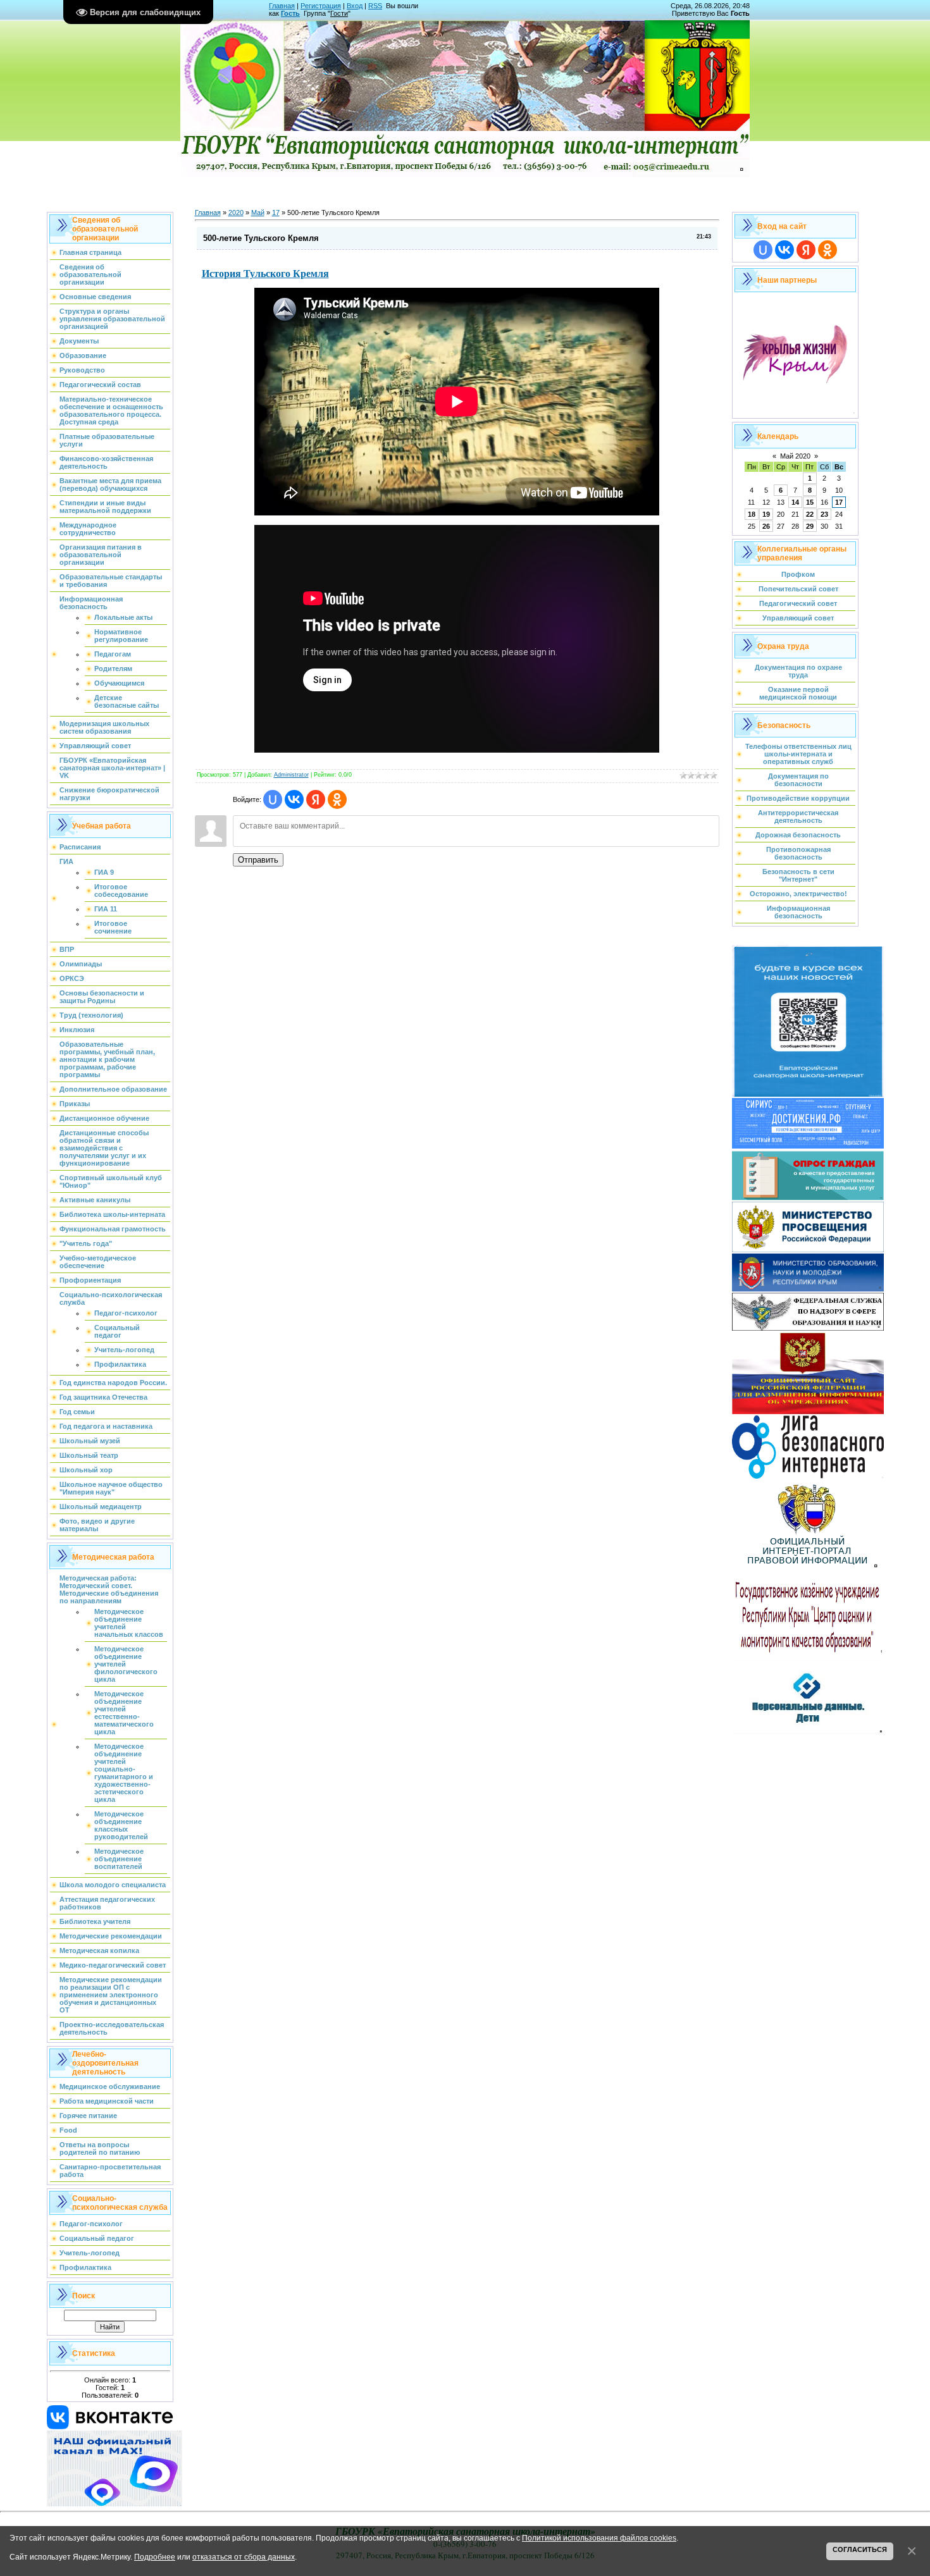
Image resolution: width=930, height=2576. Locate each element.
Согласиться (860, 2549)
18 (752, 514)
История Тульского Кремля (265, 273)
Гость (290, 13)
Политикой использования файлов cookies (599, 2538)
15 (810, 502)
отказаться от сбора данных (244, 2557)
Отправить (258, 860)
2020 (236, 213)
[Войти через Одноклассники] (337, 799)
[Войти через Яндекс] (316, 799)
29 (810, 526)
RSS (375, 6)
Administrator (291, 775)
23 (824, 514)
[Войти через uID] (273, 799)
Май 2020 (795, 456)
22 (810, 514)
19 (766, 514)
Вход (355, 6)
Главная (282, 6)
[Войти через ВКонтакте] (294, 799)
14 (795, 502)
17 (276, 213)
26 (766, 526)
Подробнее (155, 2557)
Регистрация (321, 6)
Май (258, 213)
